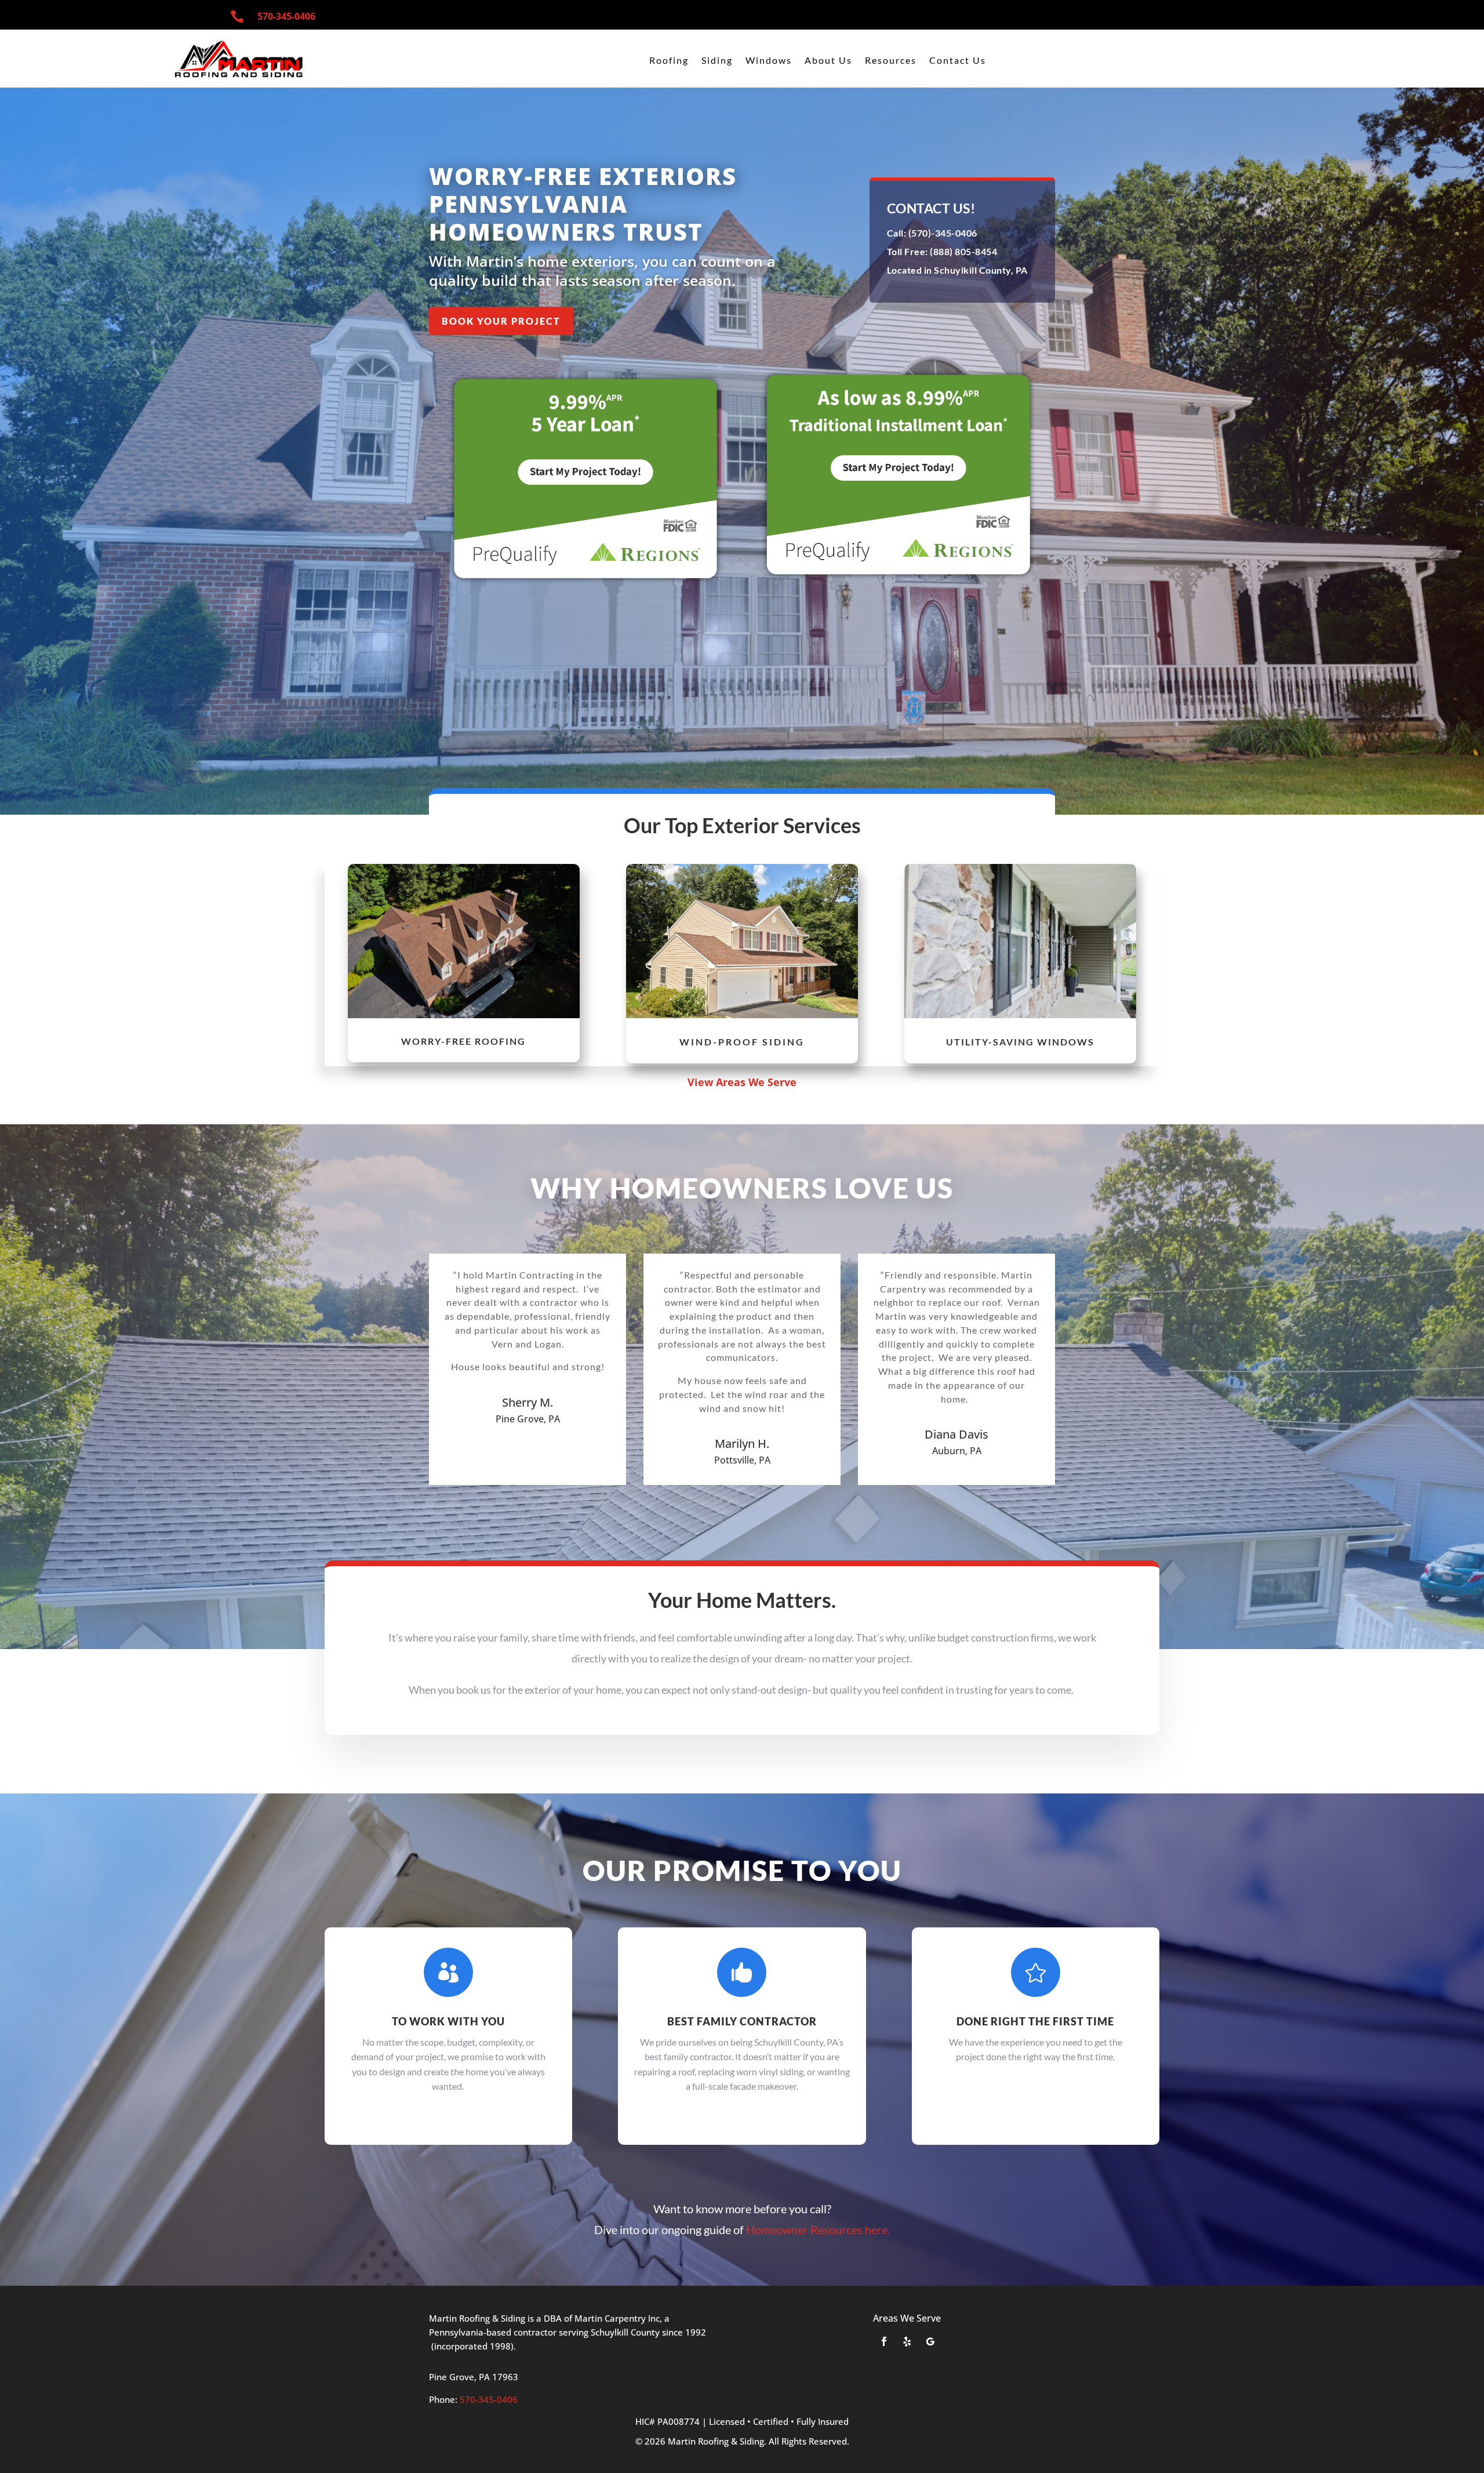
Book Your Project (501, 321)
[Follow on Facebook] (884, 2341)
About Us (828, 61)
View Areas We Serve (742, 1082)
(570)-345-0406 (942, 233)
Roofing (669, 61)
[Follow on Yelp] (907, 2341)
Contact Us (958, 61)
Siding (717, 61)
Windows (769, 61)
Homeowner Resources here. (818, 2229)
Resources (891, 61)
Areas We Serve (907, 2318)
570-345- (286, 16)
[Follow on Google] (930, 2341)
